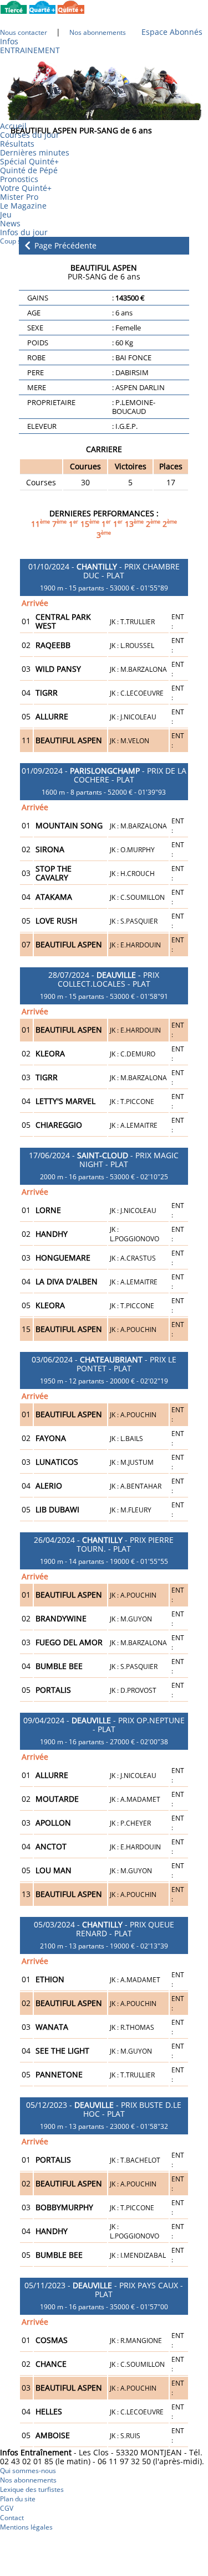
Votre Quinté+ (26, 188)
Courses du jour (30, 135)
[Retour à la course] (27, 245)
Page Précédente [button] (64, 246)
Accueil (13, 126)
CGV (7, 2508)
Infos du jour (27, 232)
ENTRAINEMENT (30, 50)
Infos (9, 41)
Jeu (6, 214)
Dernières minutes (35, 152)
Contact (12, 2518)
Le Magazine (23, 206)
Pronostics (19, 179)
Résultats (17, 144)
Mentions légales (26, 2527)
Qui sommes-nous (28, 2471)
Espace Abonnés (172, 32)
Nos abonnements (28, 2480)
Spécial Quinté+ (29, 161)
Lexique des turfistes (32, 2489)
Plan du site (18, 2499)
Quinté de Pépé (29, 170)
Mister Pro (19, 197)
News (10, 223)
